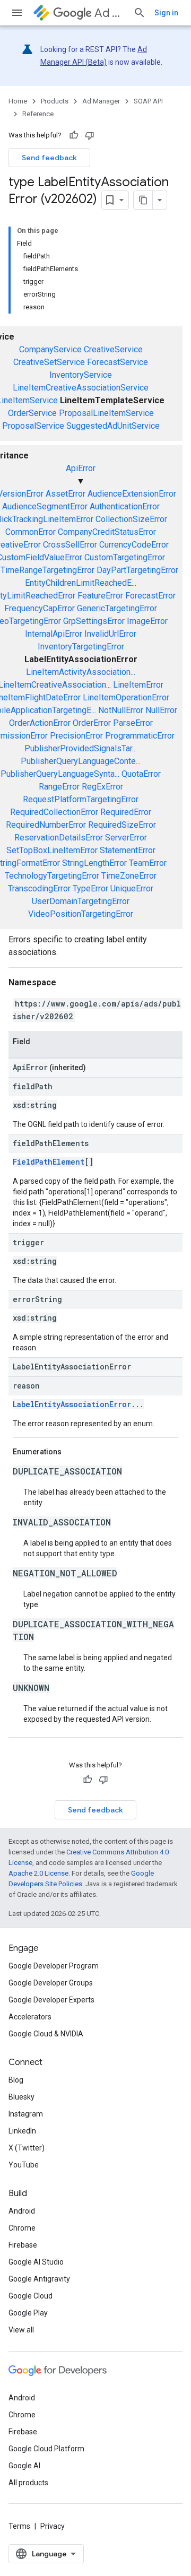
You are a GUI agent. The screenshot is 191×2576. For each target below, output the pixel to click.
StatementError (128, 850)
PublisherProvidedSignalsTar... (81, 748)
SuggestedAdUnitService (113, 426)
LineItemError (138, 685)
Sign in (166, 13)
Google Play (28, 2313)
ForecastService (118, 362)
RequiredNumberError (46, 825)
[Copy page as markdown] (143, 200)
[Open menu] (17, 13)
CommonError (31, 532)
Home (18, 101)
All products (28, 2483)
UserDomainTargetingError (81, 901)
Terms (19, 2526)
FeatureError (100, 596)
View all (21, 2330)
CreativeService (113, 349)
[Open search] (140, 13)
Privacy (53, 2526)
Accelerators (30, 2017)
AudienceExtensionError (132, 494)
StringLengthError (94, 863)
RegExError (102, 787)
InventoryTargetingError (81, 647)
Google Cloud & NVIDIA (46, 2034)
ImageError (147, 621)
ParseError (133, 723)
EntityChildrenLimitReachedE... (81, 583)
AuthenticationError (125, 506)
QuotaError (141, 774)
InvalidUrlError (110, 634)
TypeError (90, 888)
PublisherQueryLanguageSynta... (60, 774)
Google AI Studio (36, 2262)
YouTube (24, 2165)
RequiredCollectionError (54, 812)
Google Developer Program (54, 1966)
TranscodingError (39, 888)
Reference (38, 114)
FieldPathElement (49, 1162)
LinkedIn (22, 2131)
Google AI (24, 2466)
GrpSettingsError (94, 621)
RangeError (59, 787)
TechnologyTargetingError (52, 876)
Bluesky (21, 2097)
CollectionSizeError (131, 519)
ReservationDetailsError (59, 838)
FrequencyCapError (40, 608)
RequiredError (126, 812)
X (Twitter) (27, 2148)
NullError (161, 710)
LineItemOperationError (126, 697)
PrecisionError (76, 736)
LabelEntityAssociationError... (78, 1404)
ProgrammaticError (140, 736)
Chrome (22, 2228)
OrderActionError (40, 723)
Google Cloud (31, 2296)
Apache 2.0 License (38, 1873)
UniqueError (132, 888)
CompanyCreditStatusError (107, 532)
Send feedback (49, 158)
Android (22, 2211)
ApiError (81, 468)
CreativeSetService (49, 362)
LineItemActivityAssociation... (81, 672)
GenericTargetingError (117, 608)
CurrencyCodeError (134, 545)
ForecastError (150, 596)
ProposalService (33, 426)
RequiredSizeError (122, 825)
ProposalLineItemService (106, 413)
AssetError (66, 494)
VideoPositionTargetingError (81, 914)
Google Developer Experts (51, 2000)
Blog (16, 2080)
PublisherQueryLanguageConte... (81, 761)
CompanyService (50, 349)
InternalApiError (54, 634)
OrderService (32, 413)
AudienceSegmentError (45, 506)
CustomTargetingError (125, 557)
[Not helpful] (90, 135)
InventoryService (81, 375)
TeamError (148, 863)
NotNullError (121, 710)
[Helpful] (74, 135)
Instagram (26, 2114)
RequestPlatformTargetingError (81, 799)
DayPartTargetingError (137, 570)
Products (55, 101)
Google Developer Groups (51, 1983)
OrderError (92, 723)
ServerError (126, 838)
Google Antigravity (39, 2279)
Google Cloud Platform (46, 2449)
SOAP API (148, 101)
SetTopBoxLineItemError (52, 850)
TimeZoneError (129, 876)
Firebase (23, 2245)
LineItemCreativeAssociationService (81, 388)
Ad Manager (110, 13)
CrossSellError (70, 545)
